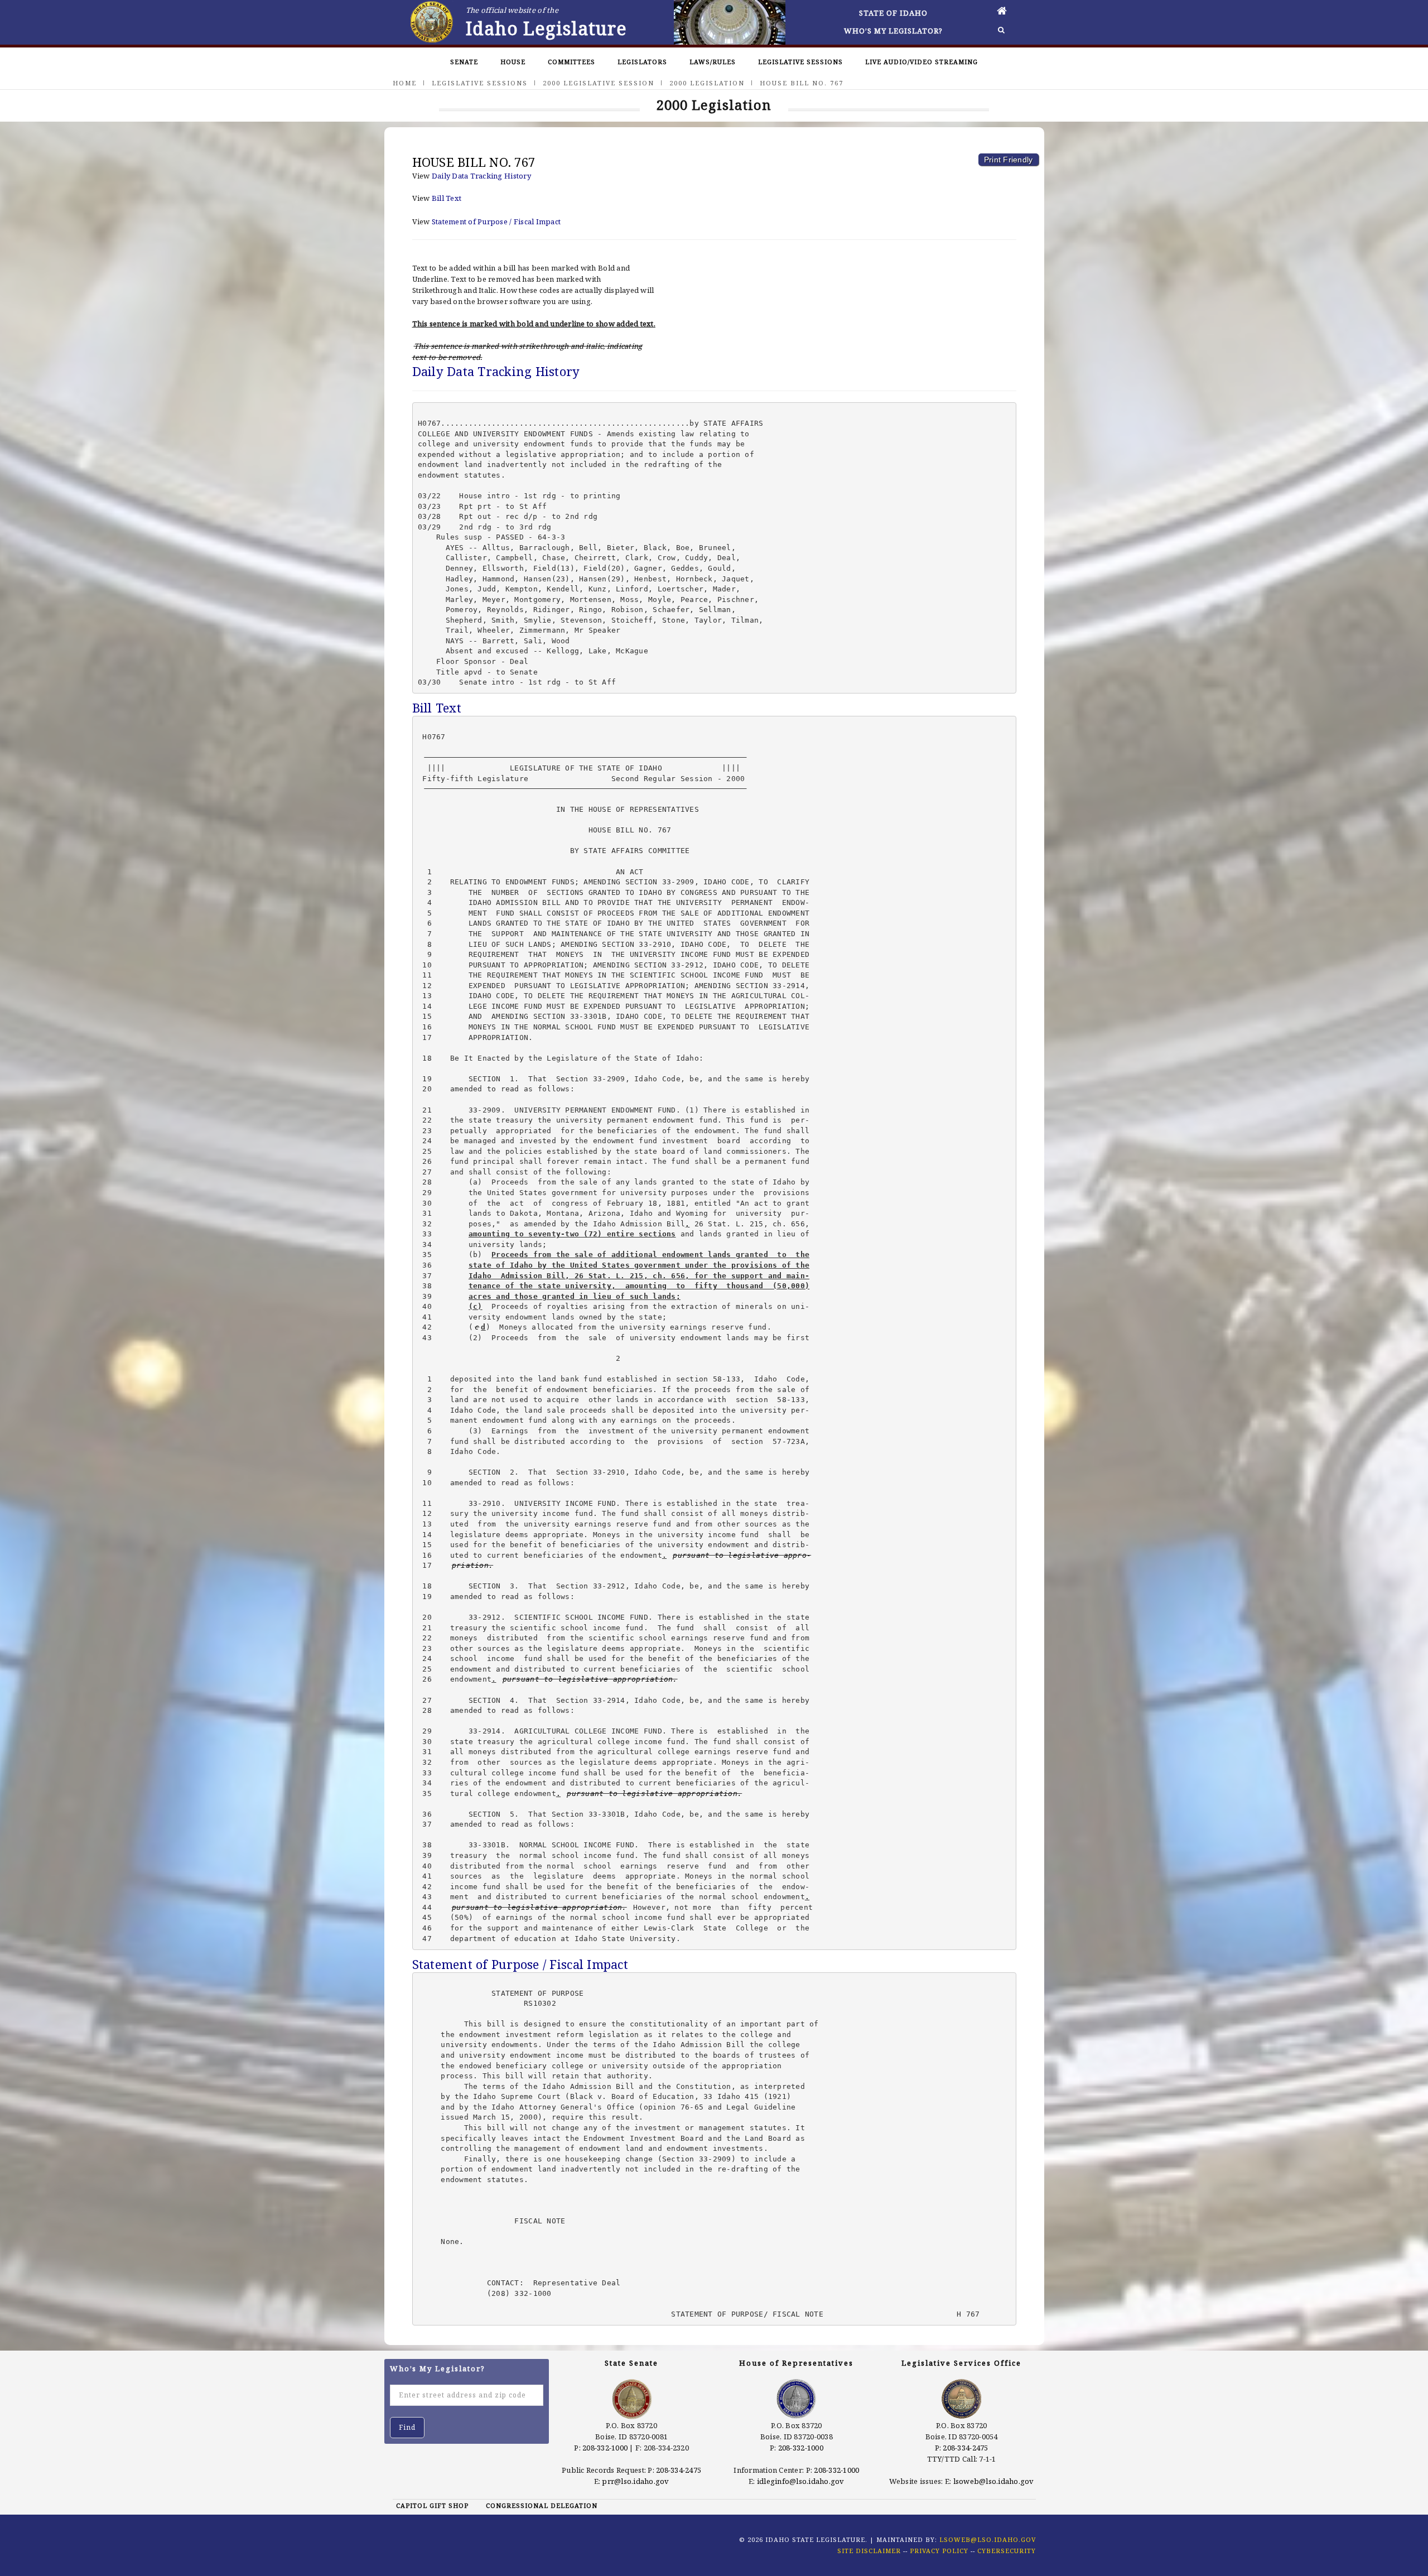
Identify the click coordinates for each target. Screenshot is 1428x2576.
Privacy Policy (939, 2551)
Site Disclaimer (869, 2551)
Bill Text (447, 198)
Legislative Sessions (800, 62)
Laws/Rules (713, 62)
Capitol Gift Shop (432, 2505)
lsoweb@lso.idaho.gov (994, 2481)
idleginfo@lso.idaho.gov (801, 2481)
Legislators (642, 62)
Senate (464, 62)
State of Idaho (893, 13)
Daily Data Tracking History (481, 176)
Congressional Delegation (542, 2505)
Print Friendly (1009, 160)
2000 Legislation (707, 83)
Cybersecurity (1007, 2551)
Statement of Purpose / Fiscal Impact (496, 222)
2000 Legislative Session (599, 83)
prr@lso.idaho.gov (635, 2481)
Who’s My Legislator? (893, 31)
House (513, 62)
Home (405, 83)
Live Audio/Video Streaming (922, 62)
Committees (571, 62)
